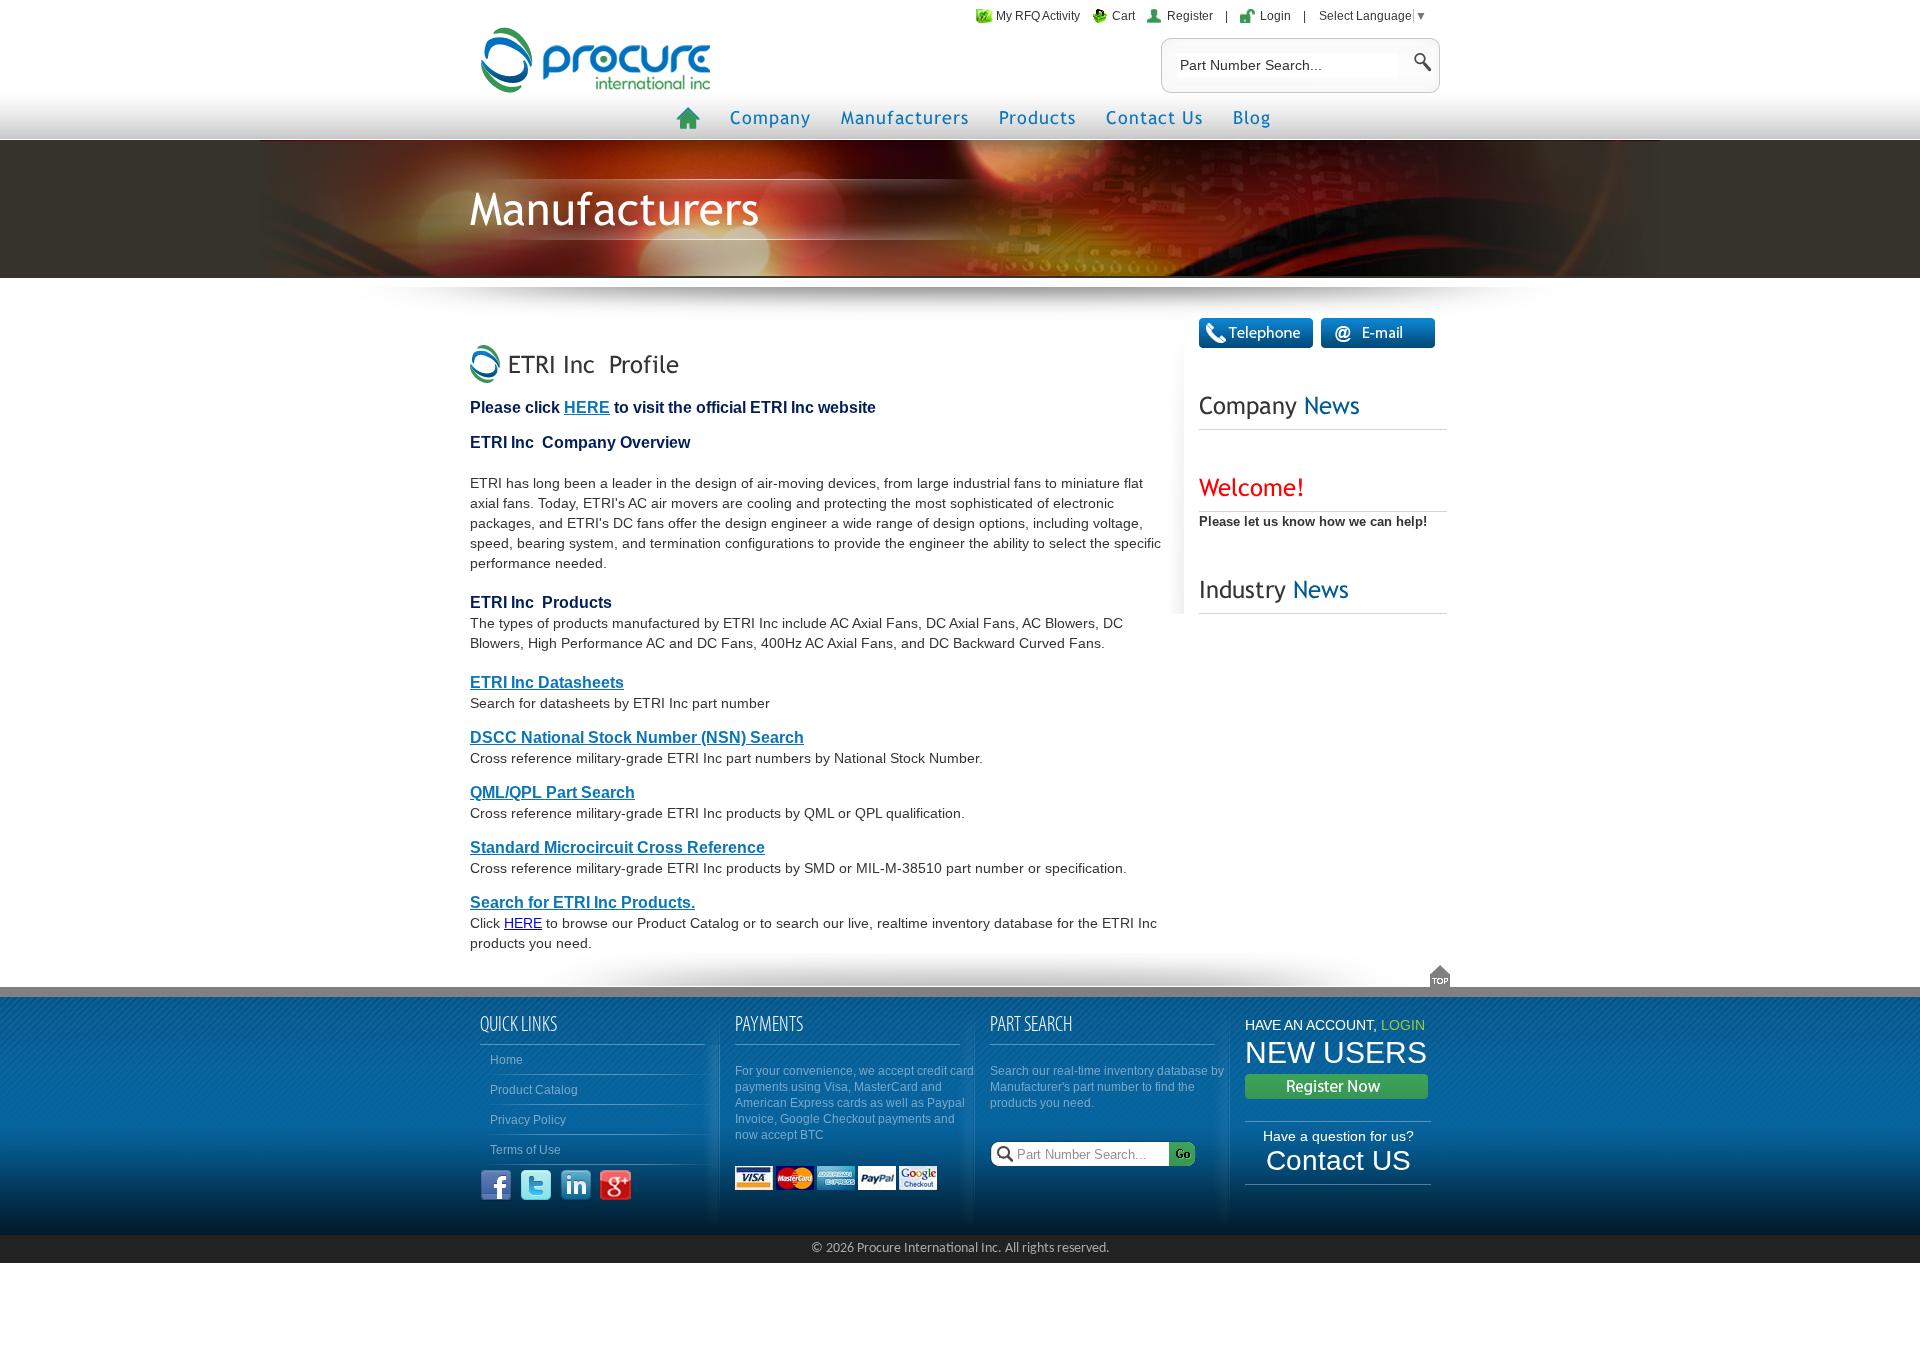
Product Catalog (534, 1090)
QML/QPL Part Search (552, 792)
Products (1037, 117)
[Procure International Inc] (595, 60)
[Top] (1440, 976)
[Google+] (615, 1197)
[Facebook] (496, 1197)
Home (506, 1060)
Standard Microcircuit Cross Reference (617, 847)
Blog (1252, 117)
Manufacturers (905, 117)
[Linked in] (576, 1197)
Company (770, 117)
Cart (1123, 16)
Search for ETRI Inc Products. (582, 902)
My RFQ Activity (1038, 16)
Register (1190, 16)
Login (1275, 16)
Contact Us (1154, 117)
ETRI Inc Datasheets (547, 682)
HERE (587, 407)
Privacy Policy (528, 1120)
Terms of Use (525, 1150)
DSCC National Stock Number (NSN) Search (637, 737)
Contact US (1338, 1160)
